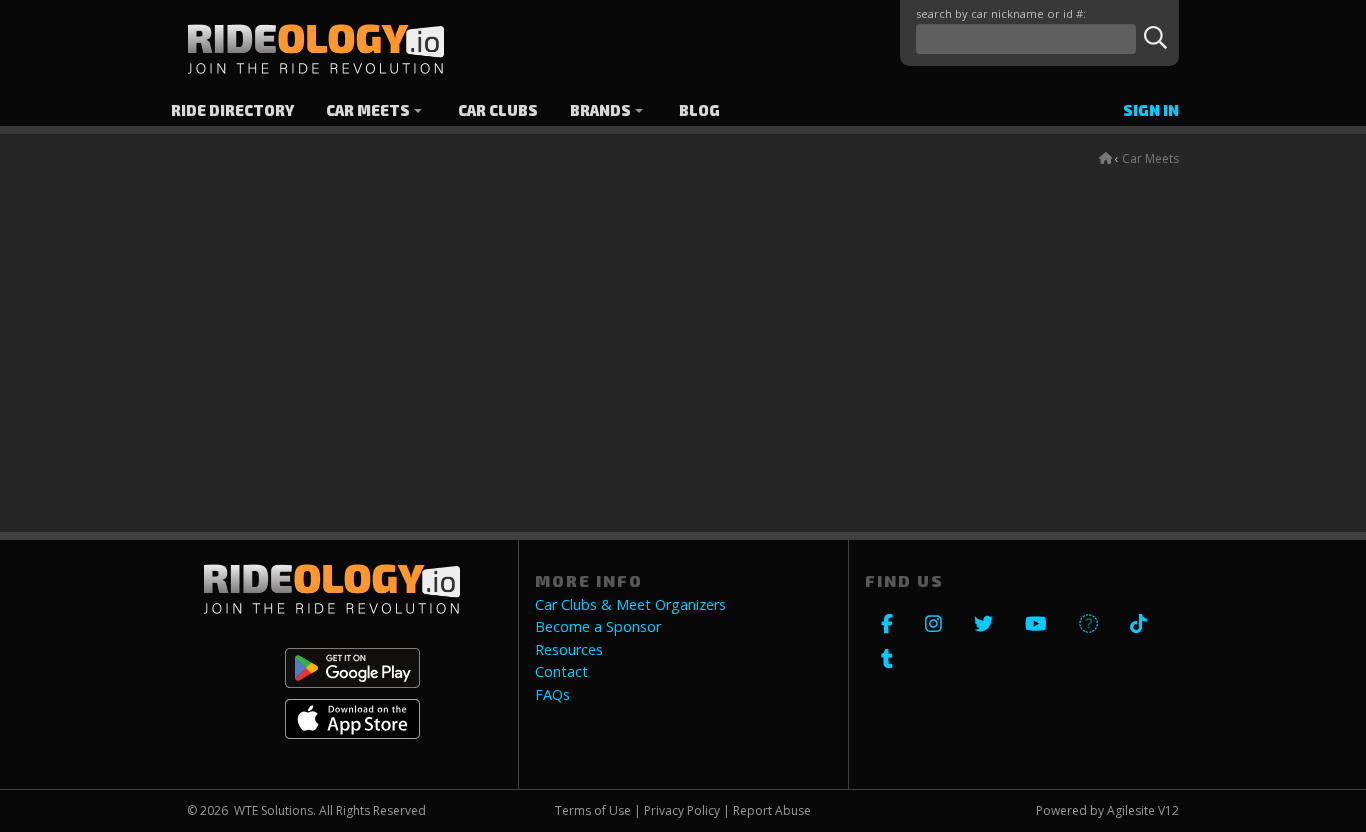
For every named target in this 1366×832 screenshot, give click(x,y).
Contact (561, 672)
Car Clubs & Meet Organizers (630, 605)
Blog (699, 110)
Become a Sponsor (598, 627)
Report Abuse (772, 810)
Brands (600, 110)
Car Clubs (498, 110)
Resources (569, 650)
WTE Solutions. (275, 810)
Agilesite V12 (1143, 810)
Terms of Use (593, 810)
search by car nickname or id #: (1001, 13)
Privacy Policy (682, 810)
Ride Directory (232, 110)
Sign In (1151, 110)
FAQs (552, 695)
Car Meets (368, 110)
